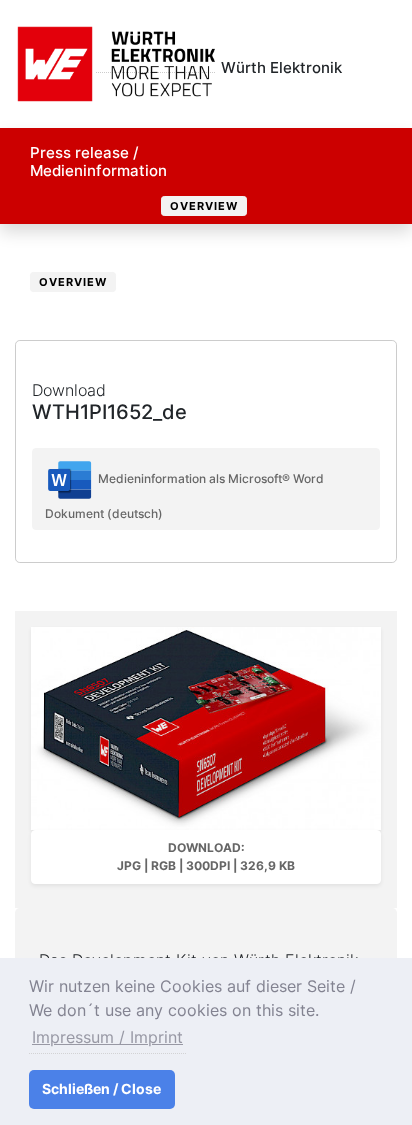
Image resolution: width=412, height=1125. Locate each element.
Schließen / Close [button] (101, 1088)
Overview (204, 206)
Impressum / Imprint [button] (107, 1037)
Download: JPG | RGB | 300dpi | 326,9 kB (206, 856)
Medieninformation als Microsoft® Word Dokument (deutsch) (184, 496)
